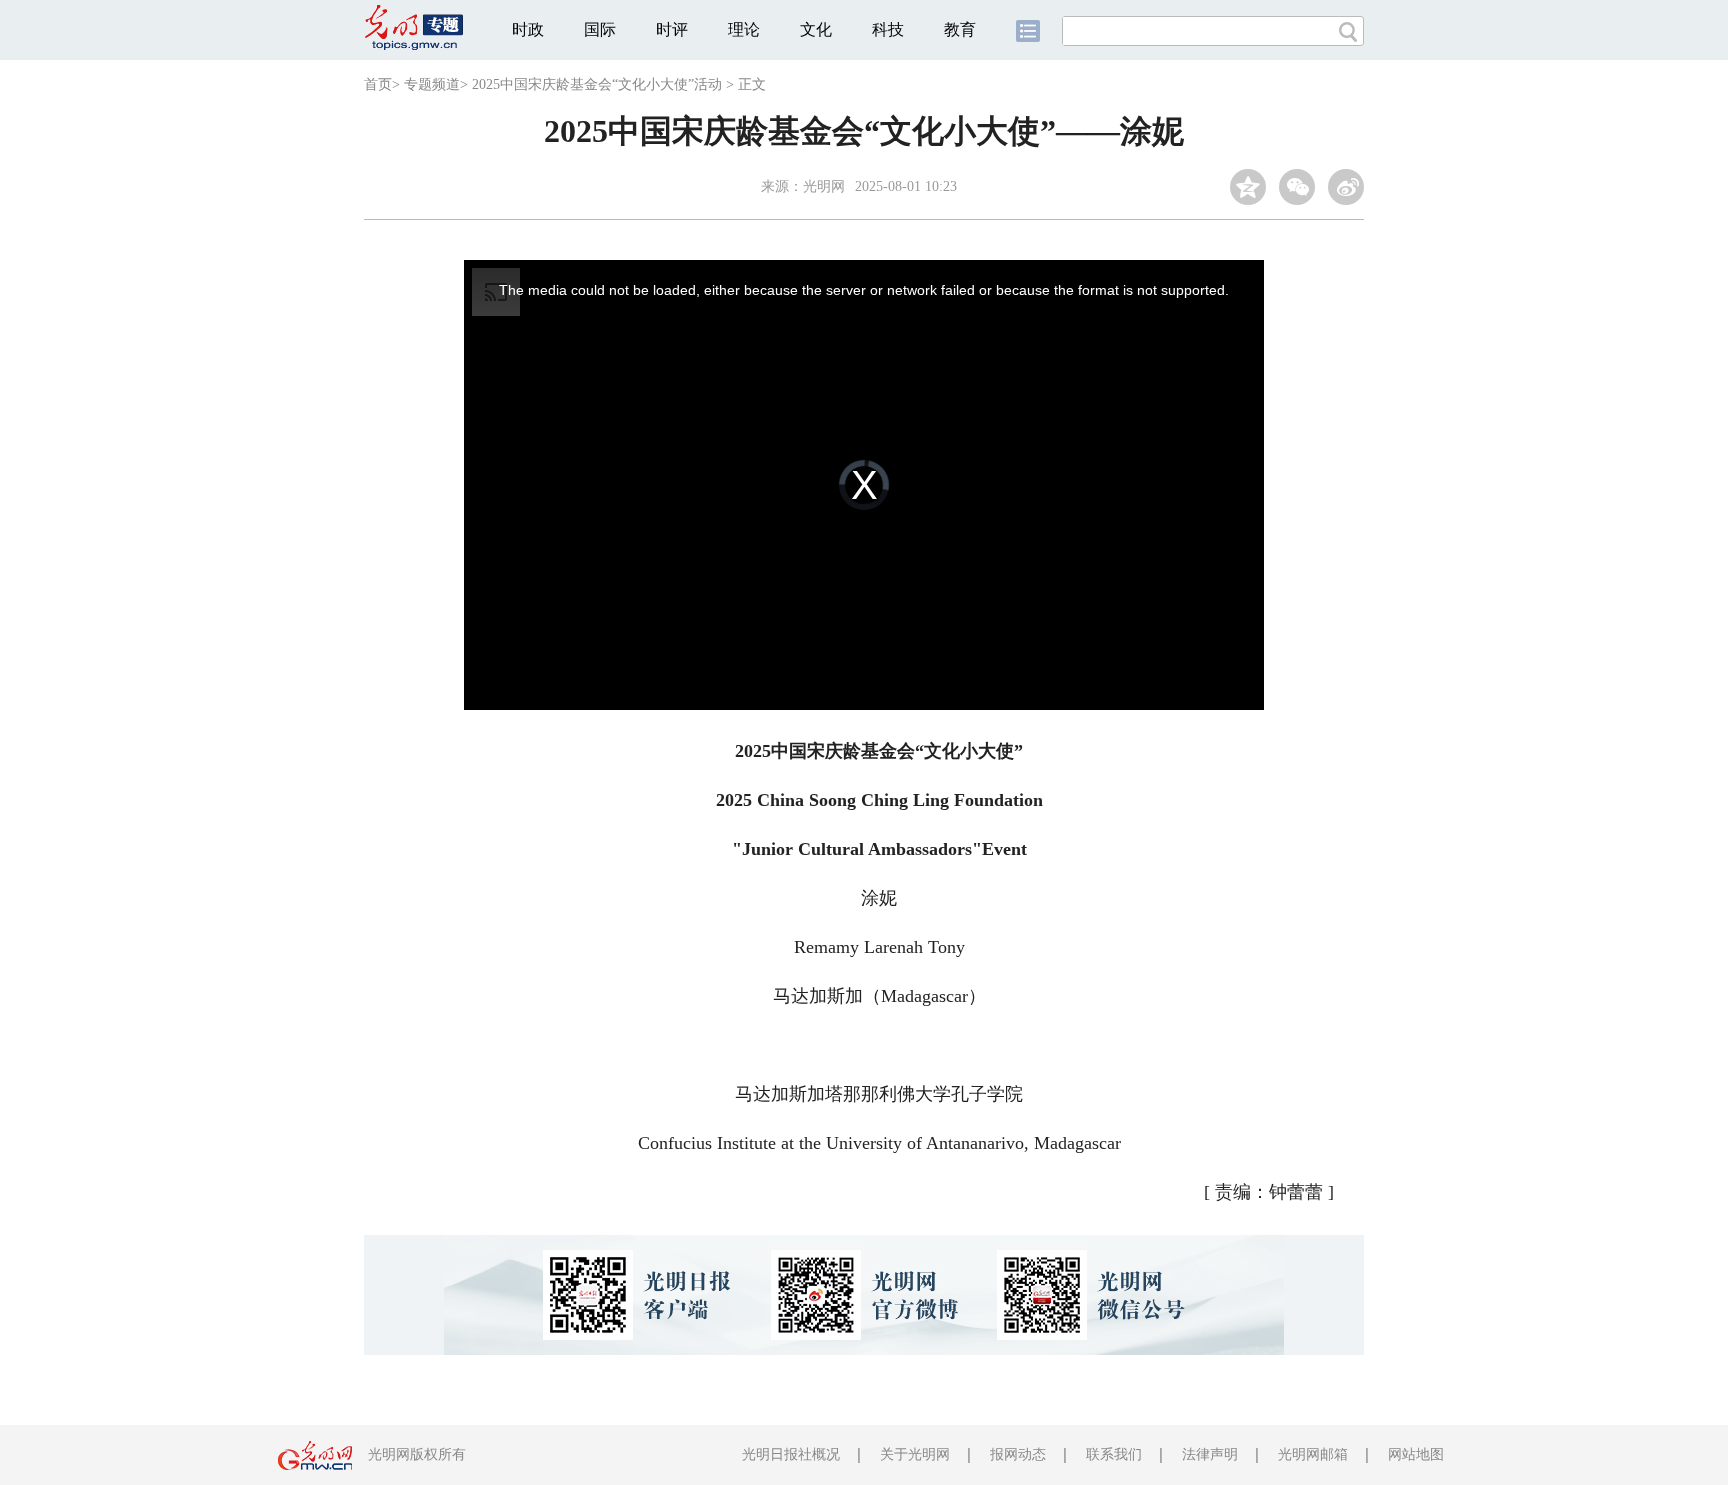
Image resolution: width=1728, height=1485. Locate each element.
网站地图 (1416, 1454)
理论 (744, 29)
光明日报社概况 (791, 1454)
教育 (960, 29)
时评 (672, 29)
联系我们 (1114, 1454)
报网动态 (1018, 1454)
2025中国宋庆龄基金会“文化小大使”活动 (597, 84)
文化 (816, 29)
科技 (888, 29)
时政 (528, 29)
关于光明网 (915, 1454)
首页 (378, 84)
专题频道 (432, 84)
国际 (600, 29)
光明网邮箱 (1313, 1454)
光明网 (824, 186)
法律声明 (1210, 1454)
